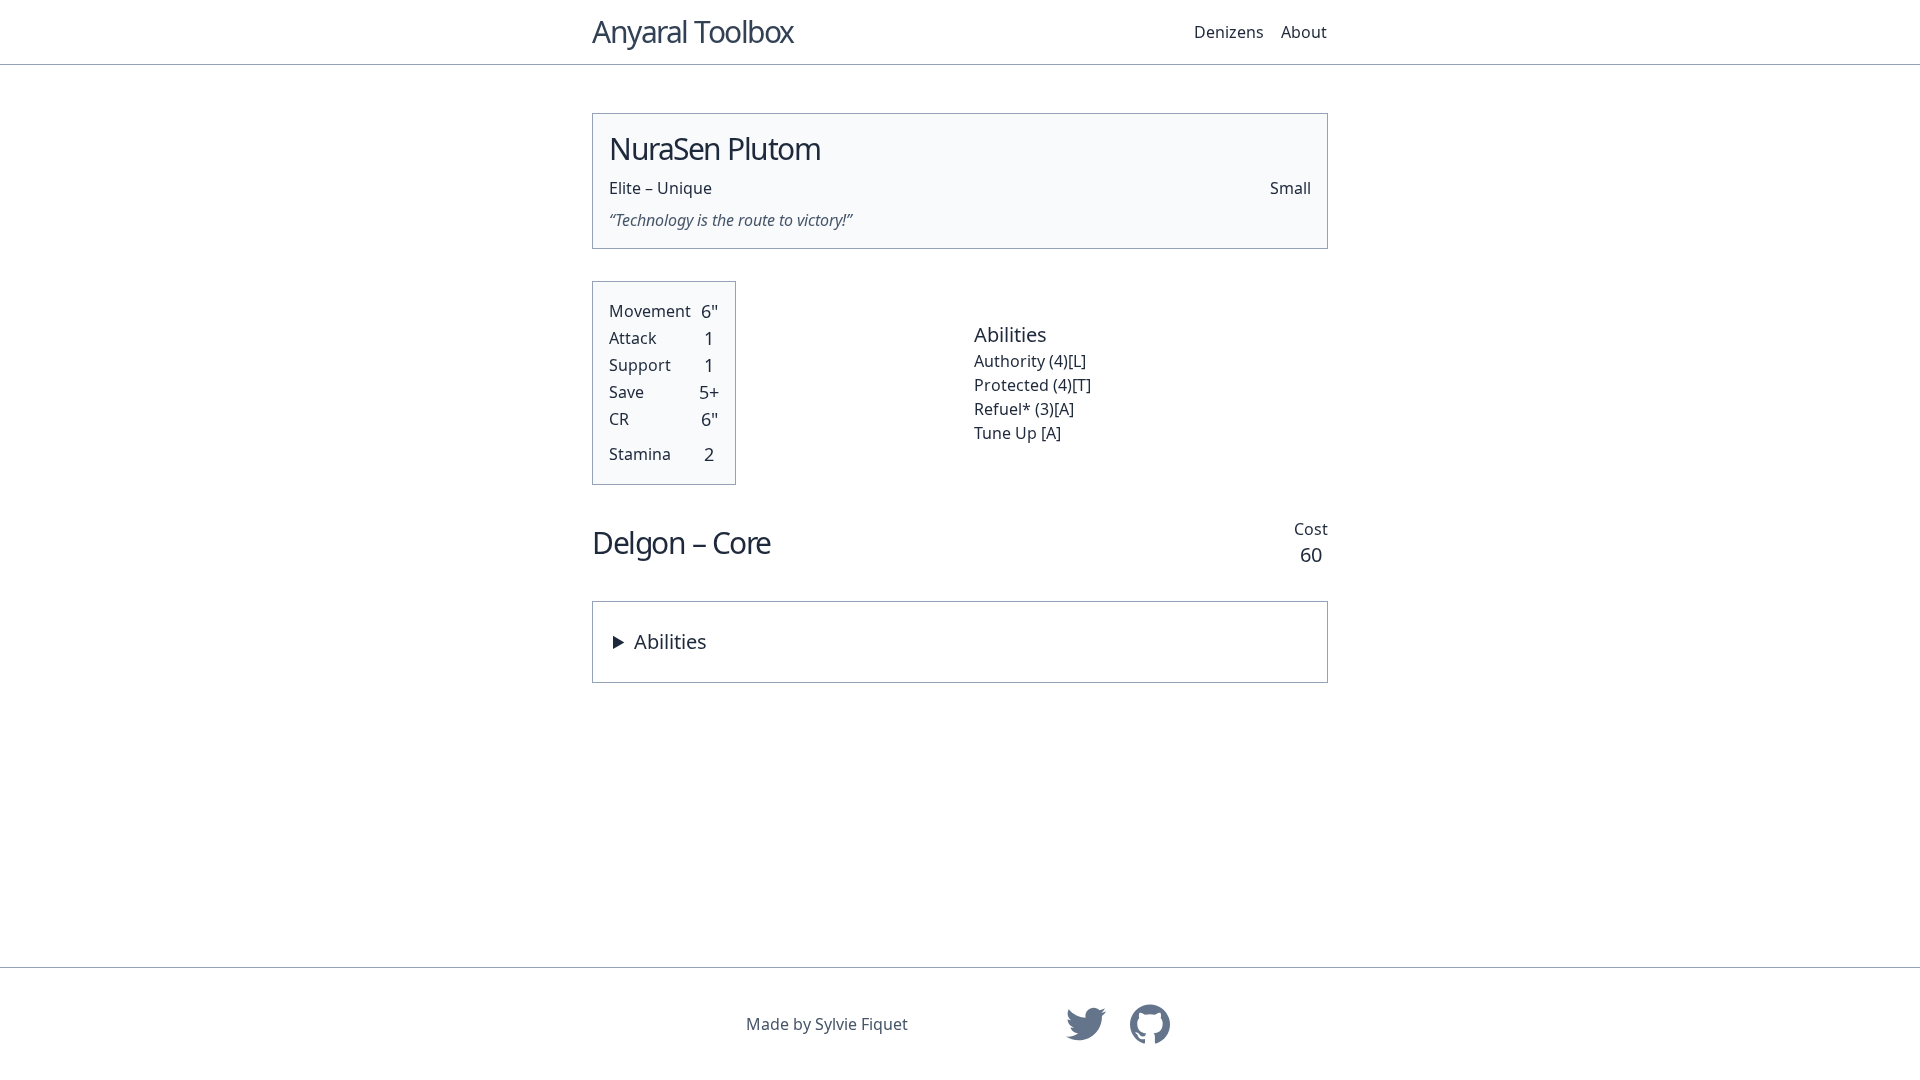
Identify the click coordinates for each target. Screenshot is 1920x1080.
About (1304, 32)
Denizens (1229, 32)
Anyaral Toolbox (693, 31)
